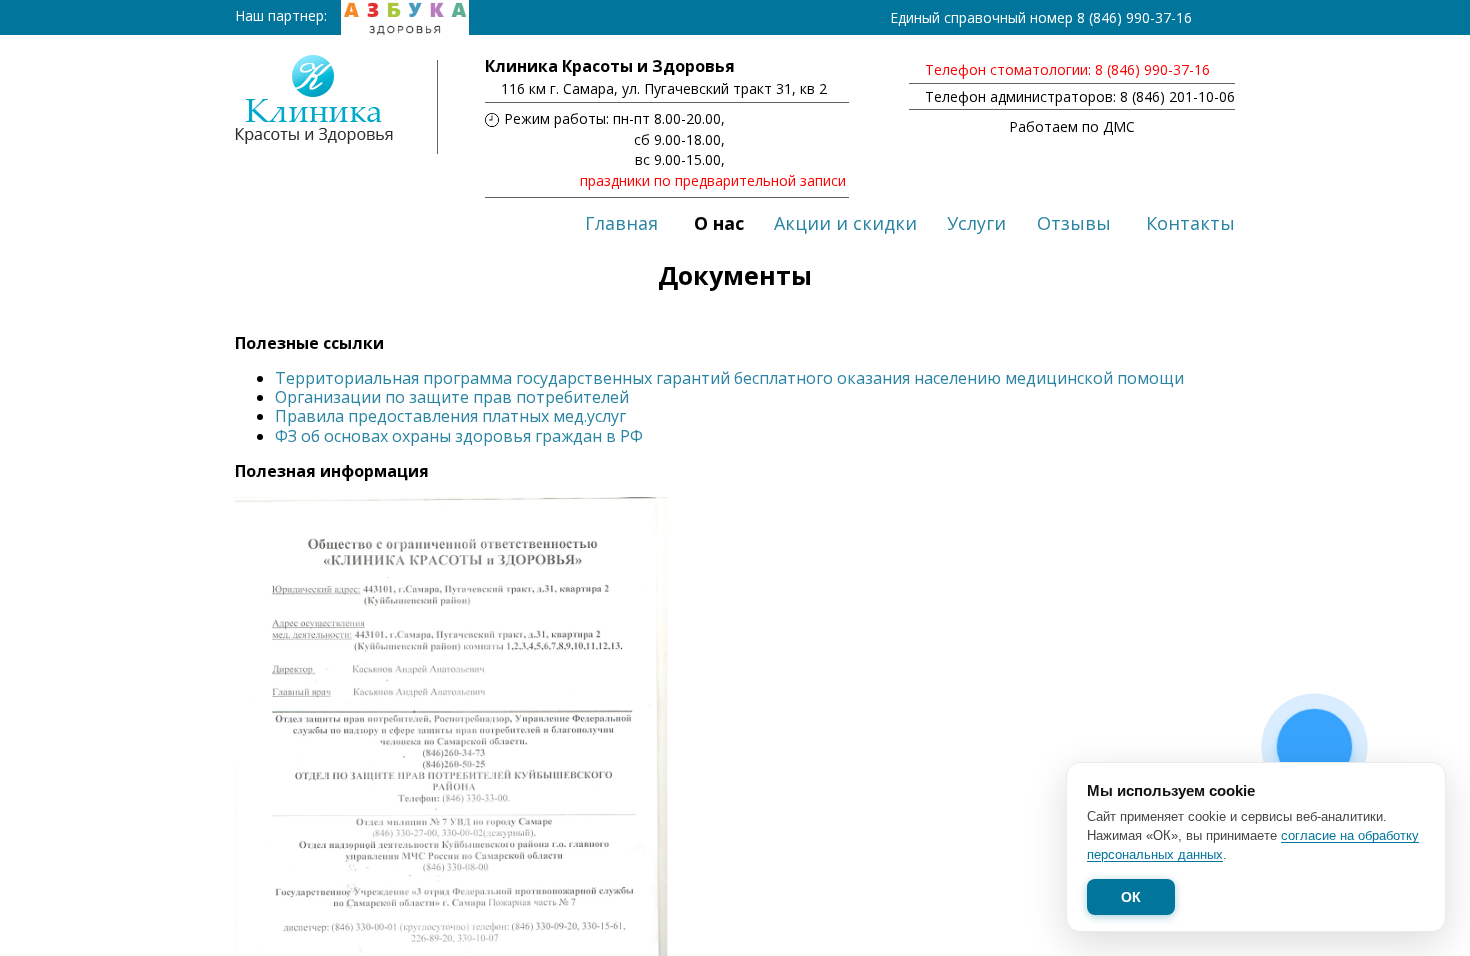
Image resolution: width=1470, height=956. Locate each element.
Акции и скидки (845, 223)
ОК (1131, 897)
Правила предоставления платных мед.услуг (450, 416)
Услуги (976, 223)
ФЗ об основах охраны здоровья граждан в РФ (459, 436)
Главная (621, 223)
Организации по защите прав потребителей (452, 397)
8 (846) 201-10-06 (1177, 96)
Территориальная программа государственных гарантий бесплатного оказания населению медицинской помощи (729, 378)
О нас (719, 223)
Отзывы (1074, 223)
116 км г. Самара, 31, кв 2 (664, 88)
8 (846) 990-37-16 (1134, 17)
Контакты (1190, 223)
